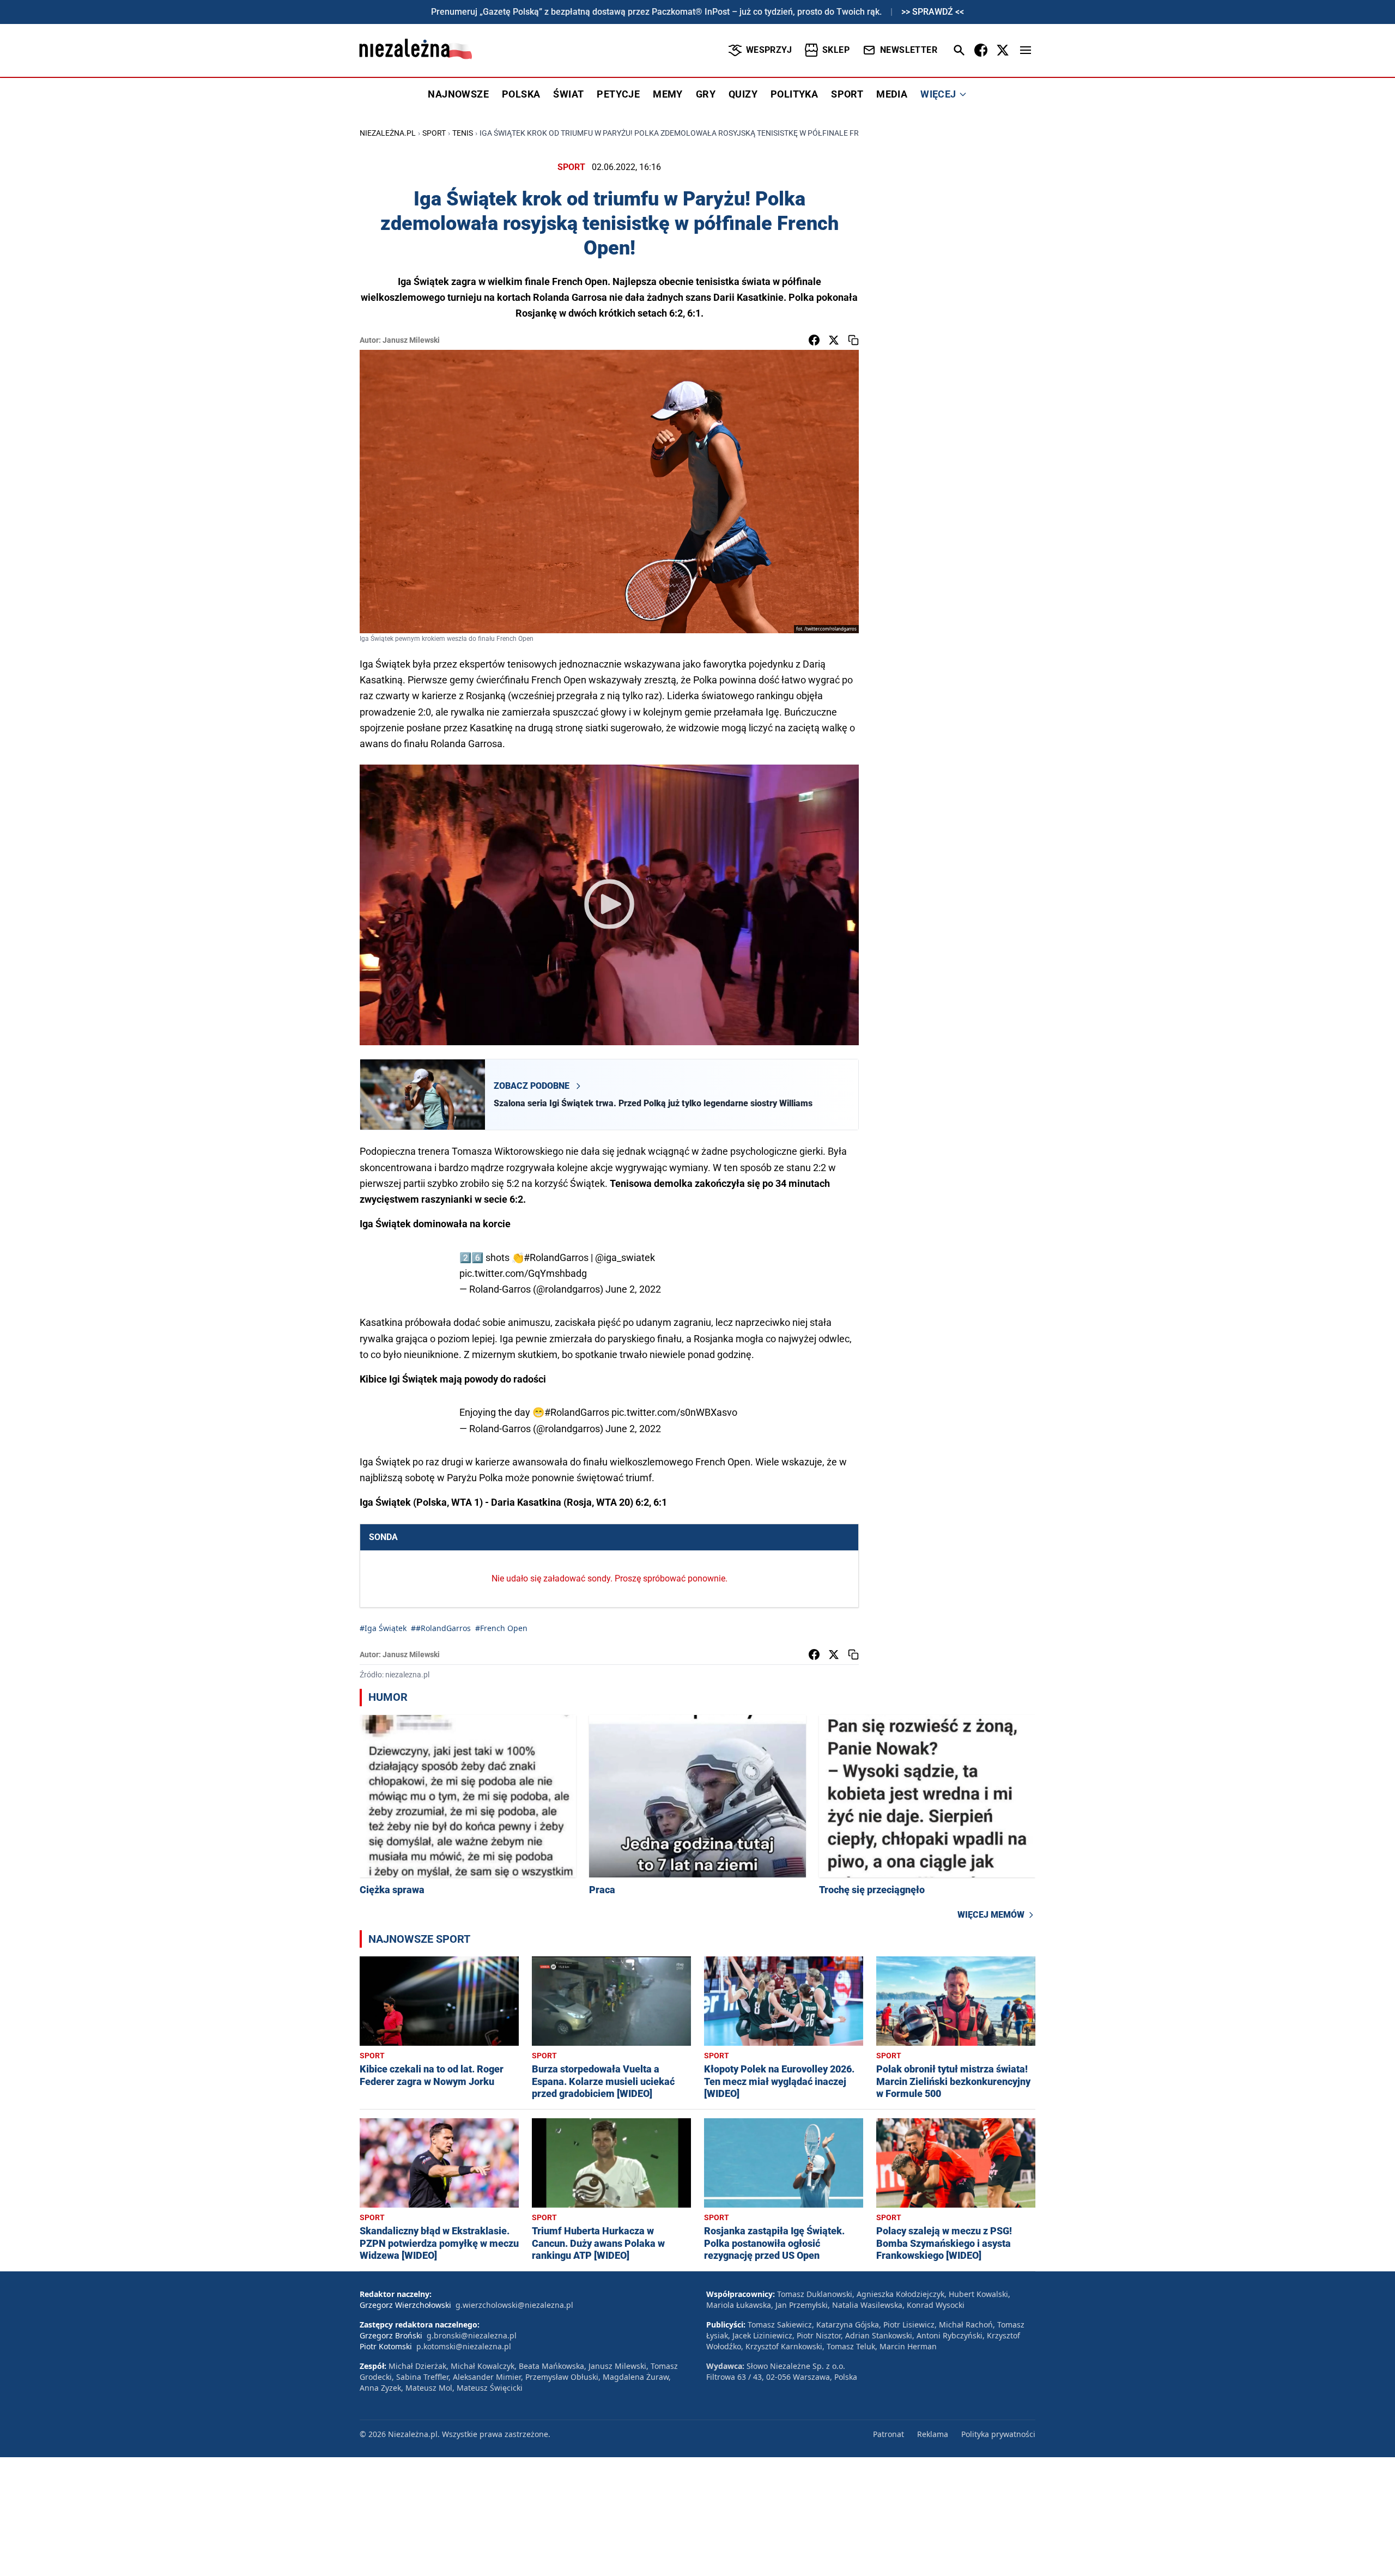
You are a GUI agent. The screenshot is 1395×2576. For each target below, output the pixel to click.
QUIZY (743, 94)
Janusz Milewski (411, 340)
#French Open (501, 1628)
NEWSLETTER (909, 50)
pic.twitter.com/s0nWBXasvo (674, 1412)
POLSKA (521, 94)
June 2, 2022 (633, 1289)
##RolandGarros (441, 1628)
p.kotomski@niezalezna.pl (464, 2346)
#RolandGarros (556, 1257)
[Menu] (1026, 50)
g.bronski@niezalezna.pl (472, 2335)
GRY (706, 94)
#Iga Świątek (383, 1628)
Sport (434, 133)
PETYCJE (618, 94)
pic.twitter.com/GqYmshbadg (523, 1273)
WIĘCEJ (938, 94)
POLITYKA (794, 94)
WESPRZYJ (769, 50)
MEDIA (892, 94)
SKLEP (836, 50)
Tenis (463, 133)
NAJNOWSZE (458, 94)
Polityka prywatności (998, 2434)
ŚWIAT (568, 94)
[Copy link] (853, 340)
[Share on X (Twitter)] (834, 340)
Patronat (888, 2434)
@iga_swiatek (625, 1257)
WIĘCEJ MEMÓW (991, 1915)
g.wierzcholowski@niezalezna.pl (514, 2305)
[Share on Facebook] (814, 340)
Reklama (933, 2434)
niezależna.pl (388, 133)
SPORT (847, 94)
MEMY (668, 94)
